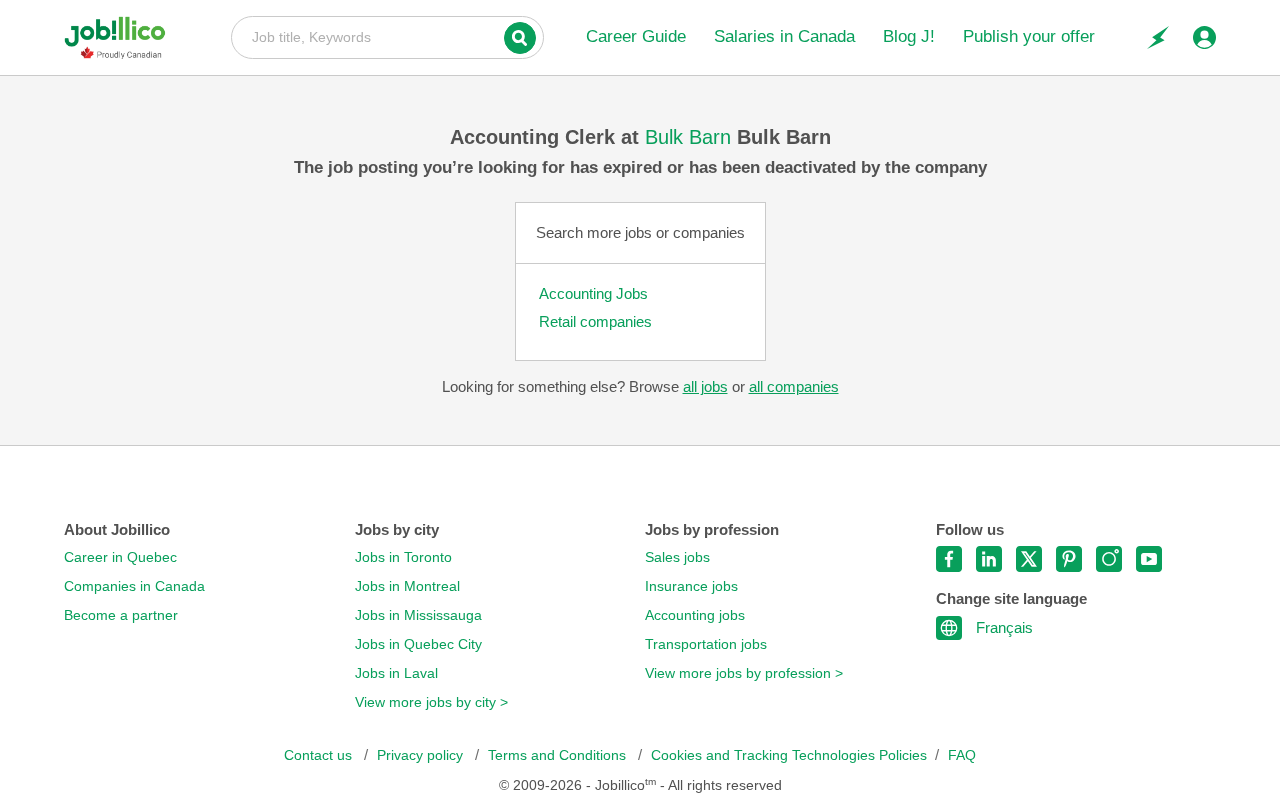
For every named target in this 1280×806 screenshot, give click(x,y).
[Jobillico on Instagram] (1109, 559)
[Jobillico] (122, 37)
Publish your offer (1029, 36)
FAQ (962, 755)
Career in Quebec (120, 557)
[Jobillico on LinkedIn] (989, 559)
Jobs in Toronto (403, 557)
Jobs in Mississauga (418, 615)
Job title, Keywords (387, 36)
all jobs (705, 386)
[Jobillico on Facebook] (949, 559)
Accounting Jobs (593, 293)
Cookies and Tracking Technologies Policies (789, 755)
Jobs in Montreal (407, 586)
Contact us (320, 755)
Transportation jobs (706, 644)
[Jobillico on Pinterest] (1069, 559)
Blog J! (909, 36)
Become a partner (121, 615)
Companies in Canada (134, 586)
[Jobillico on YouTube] (1149, 559)
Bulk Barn (691, 137)
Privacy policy (422, 755)
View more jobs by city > (431, 702)
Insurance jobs (691, 586)
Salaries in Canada (784, 36)
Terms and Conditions (559, 755)
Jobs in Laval (396, 673)
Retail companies (595, 321)
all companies (794, 386)
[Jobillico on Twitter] (1029, 559)
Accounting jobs (695, 615)
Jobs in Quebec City (418, 644)
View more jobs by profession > (744, 673)
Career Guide (636, 36)
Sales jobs (677, 557)
